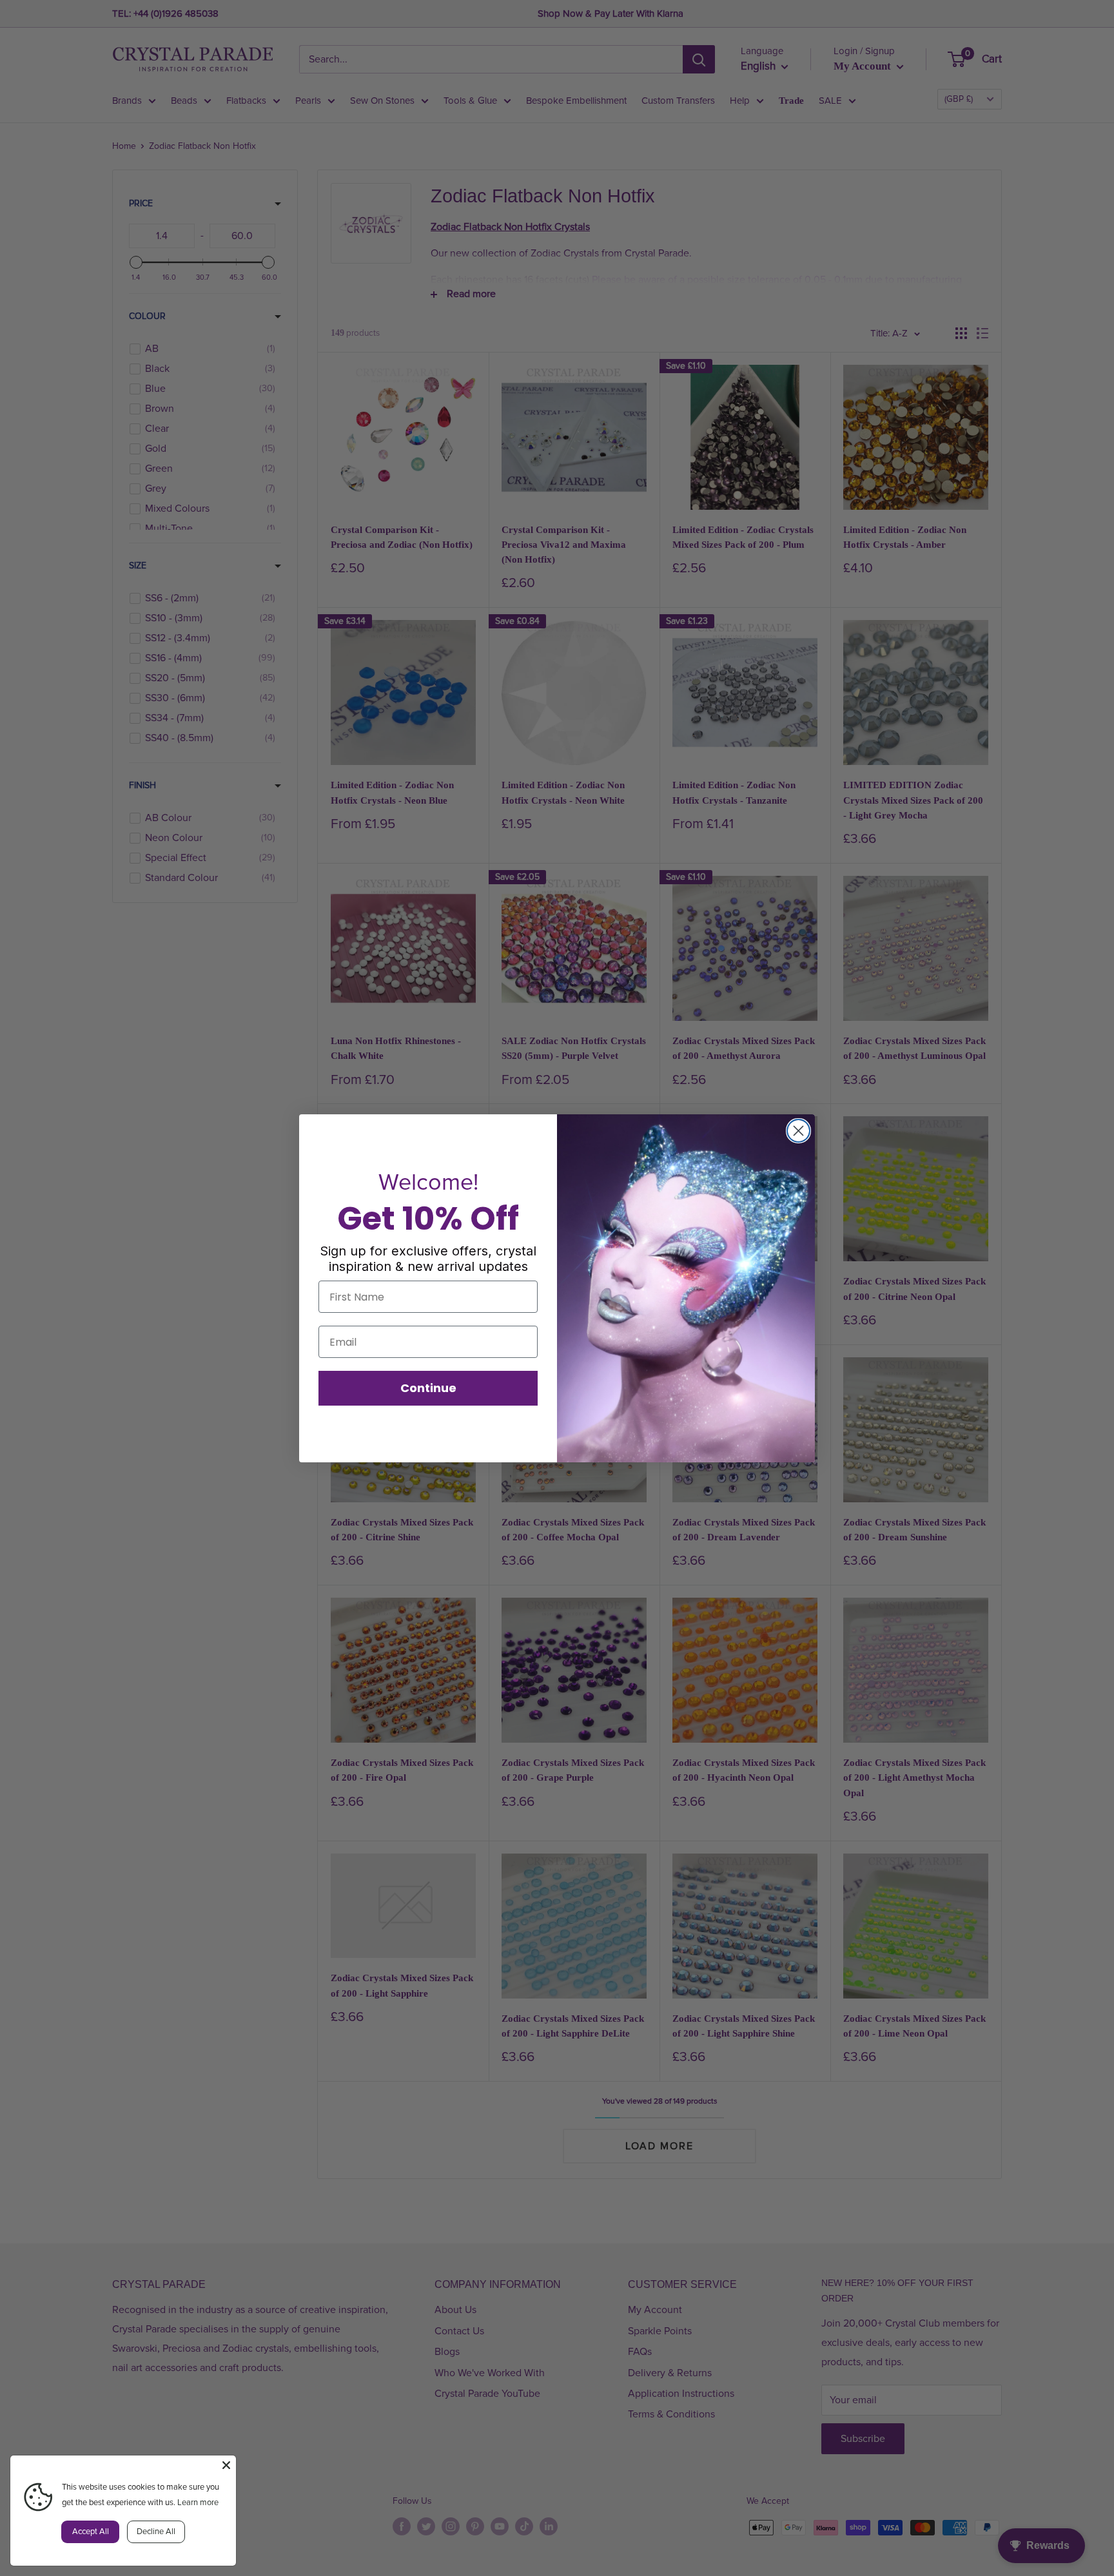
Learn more (198, 2503)
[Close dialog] (798, 1131)
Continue (428, 1388)
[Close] (226, 2465)
